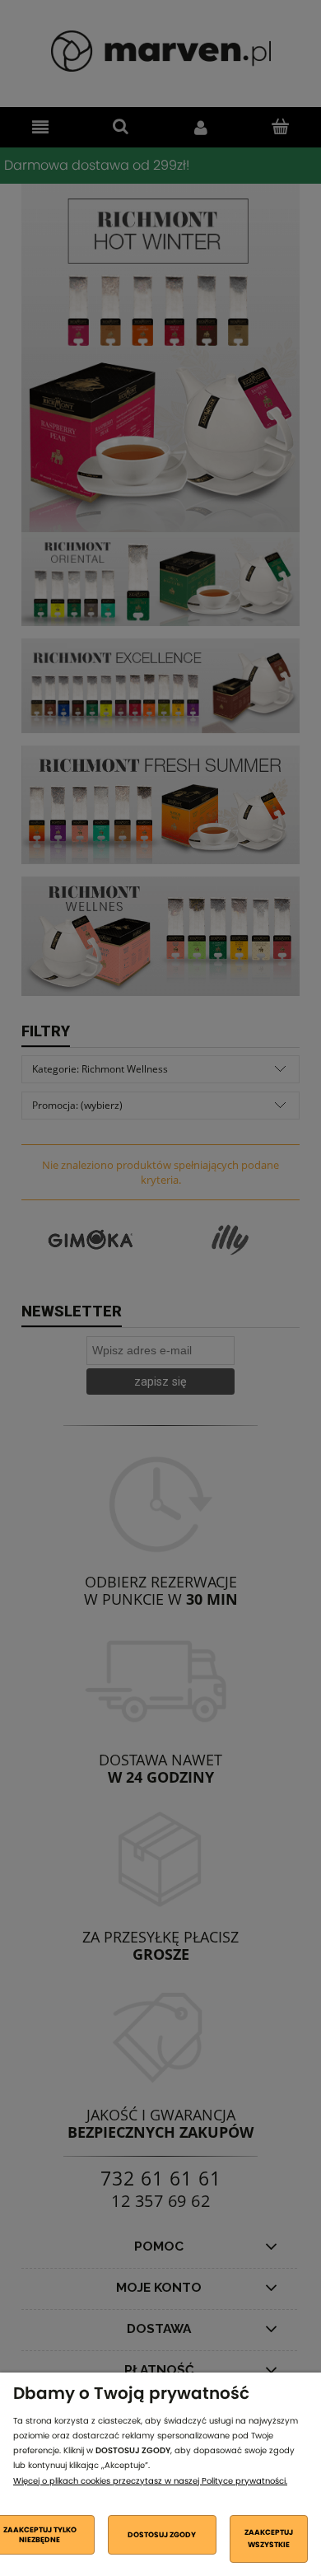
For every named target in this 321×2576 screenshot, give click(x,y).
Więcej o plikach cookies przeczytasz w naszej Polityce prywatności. (150, 2481)
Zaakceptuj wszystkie (269, 2538)
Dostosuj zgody (162, 2535)
